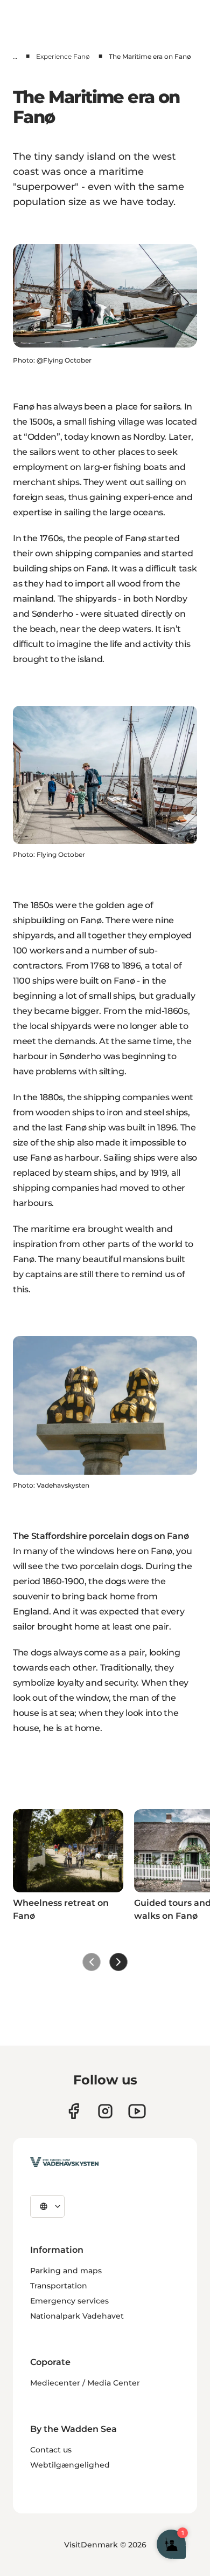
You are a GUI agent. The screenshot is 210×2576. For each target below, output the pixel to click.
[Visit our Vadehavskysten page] (73, 2111)
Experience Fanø (63, 56)
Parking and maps (66, 2271)
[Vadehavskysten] (64, 2162)
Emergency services (69, 2301)
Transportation (59, 2286)
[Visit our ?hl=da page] (105, 2111)
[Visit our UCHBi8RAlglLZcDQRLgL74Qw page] (137, 2111)
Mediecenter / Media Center (85, 2383)
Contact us (51, 2450)
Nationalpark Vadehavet (77, 2316)
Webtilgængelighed (70, 2465)
